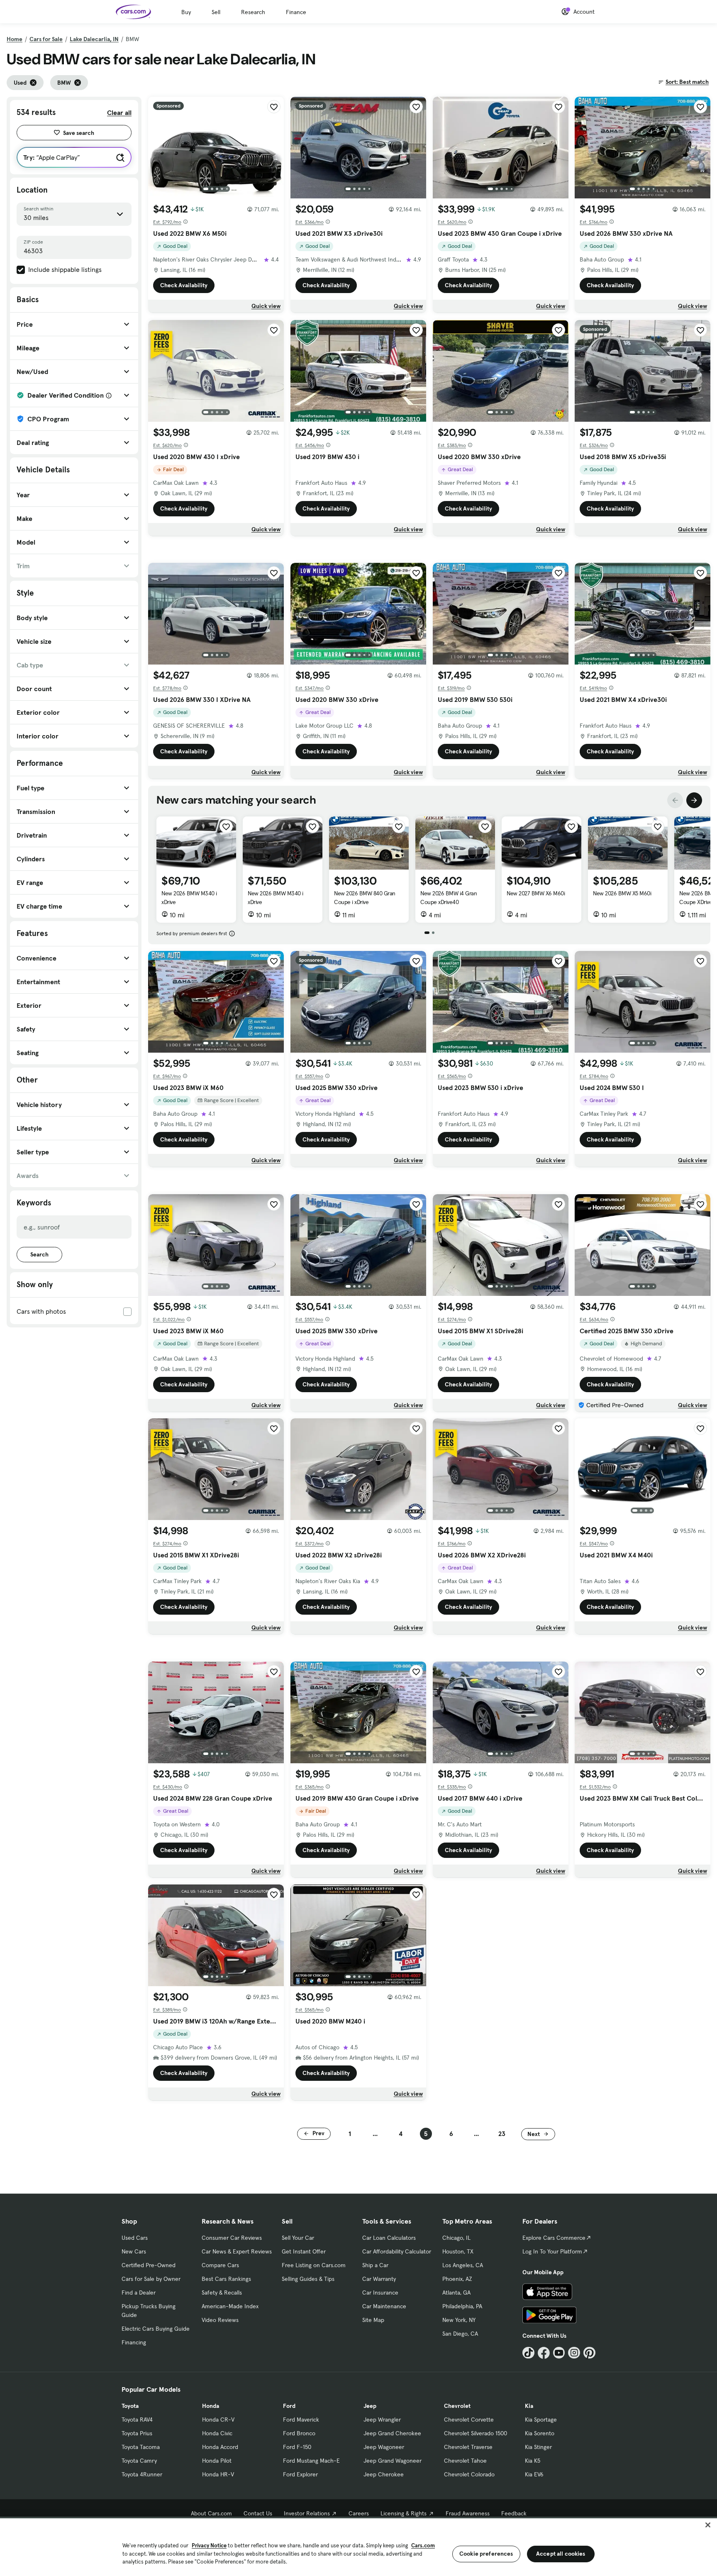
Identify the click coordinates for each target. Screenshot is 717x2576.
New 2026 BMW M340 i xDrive (189, 898)
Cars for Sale (46, 39)
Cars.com (423, 2545)
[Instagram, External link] (574, 2353)
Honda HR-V (218, 2474)
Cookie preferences (486, 2554)
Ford (289, 2406)
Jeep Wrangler (382, 2420)
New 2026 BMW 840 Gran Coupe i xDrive (365, 898)
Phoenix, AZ (457, 2279)
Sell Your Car (298, 2238)
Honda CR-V (218, 2420)
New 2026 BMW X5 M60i (622, 893)
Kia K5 (533, 2461)
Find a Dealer (139, 2292)
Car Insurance (380, 2292)
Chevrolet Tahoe (465, 2461)
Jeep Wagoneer (384, 2447)
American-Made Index (230, 2306)
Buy (186, 12)
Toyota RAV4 (137, 2420)
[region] (358, 2546)
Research (253, 12)
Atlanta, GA (456, 2292)
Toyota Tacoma (141, 2447)
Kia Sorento (540, 2433)
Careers (359, 2513)
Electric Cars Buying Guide (156, 2329)
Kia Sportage (541, 2420)
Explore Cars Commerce (554, 2238)
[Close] (708, 2525)
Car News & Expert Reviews (237, 2251)
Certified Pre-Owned (149, 2265)
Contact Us (258, 2513)
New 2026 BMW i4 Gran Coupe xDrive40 (449, 898)
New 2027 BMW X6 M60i (536, 893)
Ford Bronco (299, 2433)
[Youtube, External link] (559, 2353)
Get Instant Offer (304, 2251)
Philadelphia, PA (462, 2306)
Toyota (130, 2406)
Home (15, 39)
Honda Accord (220, 2447)
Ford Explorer (300, 2474)
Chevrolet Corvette (469, 2420)
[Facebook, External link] (544, 2353)
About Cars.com (211, 2513)
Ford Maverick (301, 2420)
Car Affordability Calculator (397, 2251)
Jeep (370, 2406)
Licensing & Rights (404, 2513)
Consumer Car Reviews (232, 2238)
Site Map (373, 2320)
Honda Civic (217, 2433)
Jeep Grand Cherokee (392, 2433)
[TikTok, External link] (528, 2353)
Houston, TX (458, 2251)
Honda (211, 2406)
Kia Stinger (538, 2447)
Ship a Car (375, 2265)
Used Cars (135, 2238)
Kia (529, 2406)
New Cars (134, 2251)
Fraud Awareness (468, 2513)
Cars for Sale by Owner (151, 2279)
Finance (296, 12)
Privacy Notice (209, 2545)
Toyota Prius (137, 2433)
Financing (134, 2342)
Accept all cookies (561, 2554)
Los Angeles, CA (463, 2265)
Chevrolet (457, 2406)
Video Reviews (220, 2320)
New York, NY (459, 2320)
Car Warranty (379, 2279)
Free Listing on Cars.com (314, 2265)
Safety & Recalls (222, 2292)
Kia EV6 (534, 2474)
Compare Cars (220, 2265)
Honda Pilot (217, 2461)
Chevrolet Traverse (468, 2447)
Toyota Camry (139, 2461)
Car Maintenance (384, 2306)
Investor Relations (307, 2513)
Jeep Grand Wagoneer (393, 2461)
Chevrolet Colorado (469, 2474)
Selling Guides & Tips (308, 2279)
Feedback (514, 2513)
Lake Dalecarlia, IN (94, 39)
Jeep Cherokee (384, 2474)
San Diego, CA (460, 2334)
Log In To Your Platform (552, 2251)
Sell (216, 12)
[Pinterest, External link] (589, 2353)
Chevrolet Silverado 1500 (476, 2433)
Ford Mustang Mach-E (311, 2461)
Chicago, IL (456, 2238)
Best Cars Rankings (226, 2279)
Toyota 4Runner (142, 2474)
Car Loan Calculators (389, 2238)
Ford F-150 (297, 2447)
